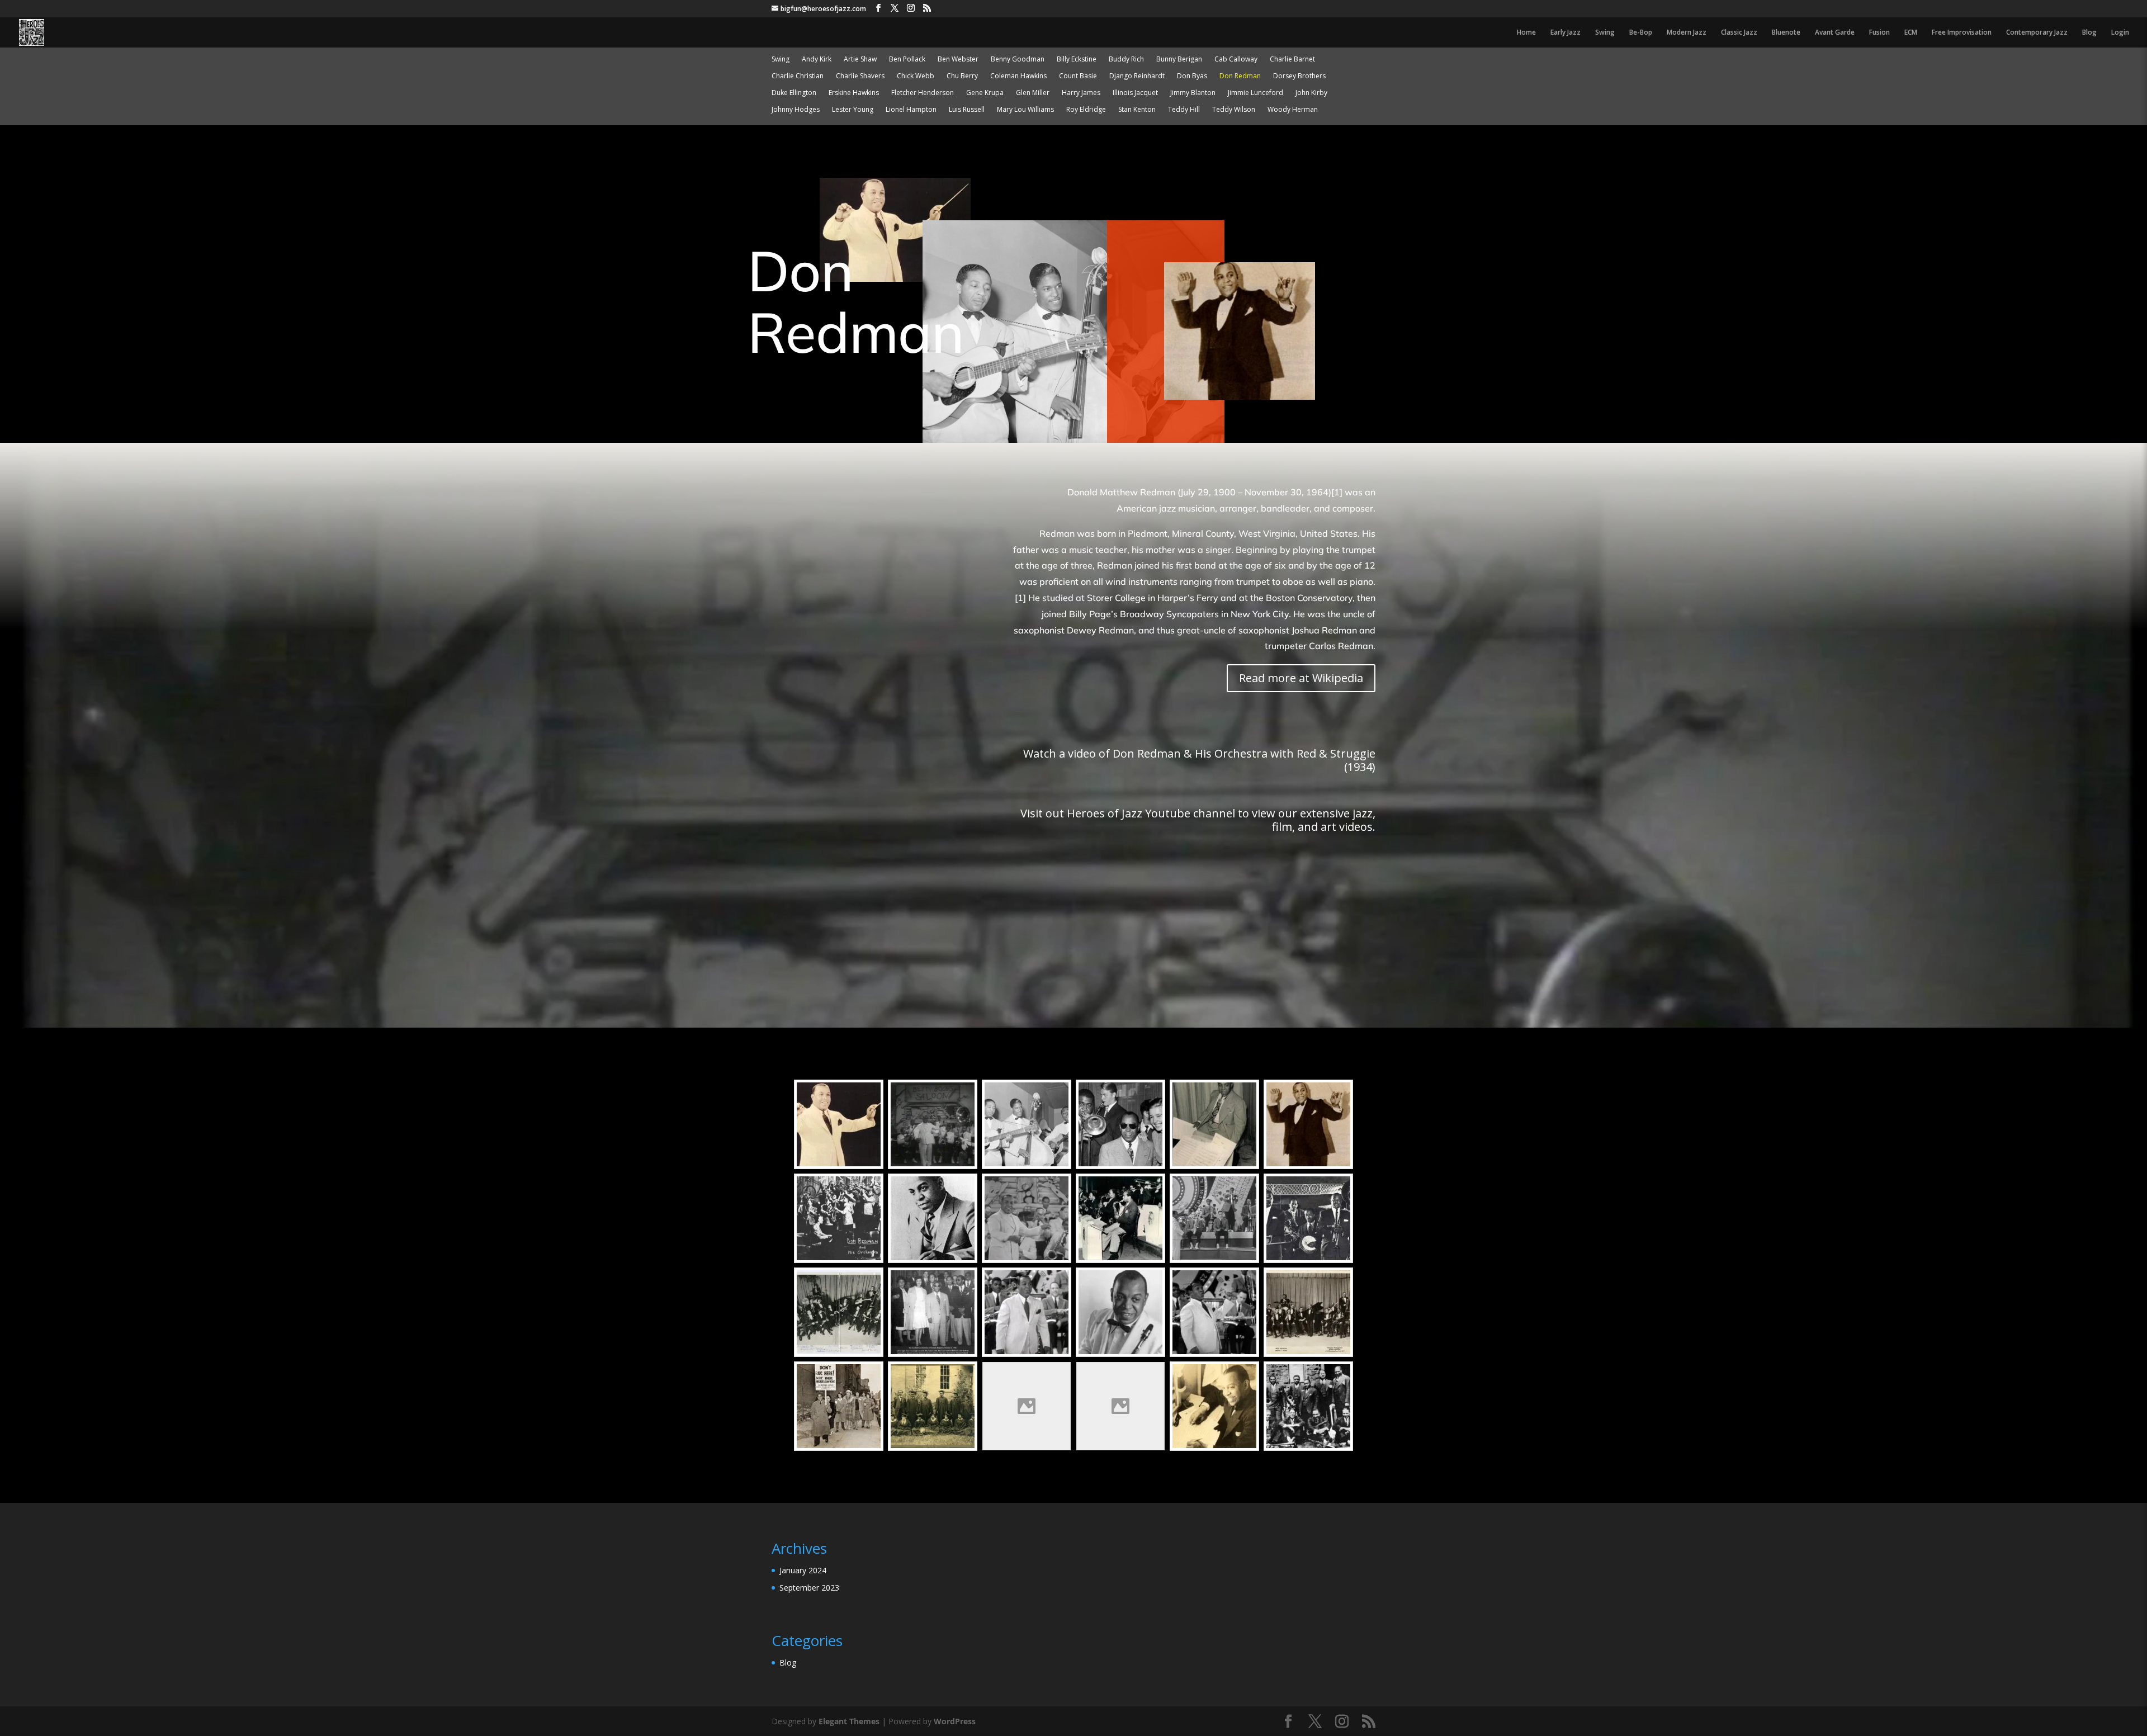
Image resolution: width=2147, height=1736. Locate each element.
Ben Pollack (907, 60)
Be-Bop (1641, 33)
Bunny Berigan (1179, 60)
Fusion (1879, 33)
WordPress (955, 1721)
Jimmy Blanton (1193, 93)
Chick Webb (916, 76)
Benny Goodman (1018, 60)
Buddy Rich (1126, 60)
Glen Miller (1033, 93)
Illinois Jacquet (1135, 93)
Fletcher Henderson (923, 93)
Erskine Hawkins (854, 93)
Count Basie (1078, 76)
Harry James (1081, 93)
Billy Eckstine (1077, 60)
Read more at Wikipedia (1301, 678)
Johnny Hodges (796, 110)
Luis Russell (967, 110)
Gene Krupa (985, 93)
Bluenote (1786, 33)
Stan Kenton (1137, 110)
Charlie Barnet (1292, 60)
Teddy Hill (1184, 110)
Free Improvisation (1962, 33)
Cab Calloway (1236, 60)
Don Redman (1240, 76)
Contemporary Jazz (2037, 33)
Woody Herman (1293, 110)
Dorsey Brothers (1299, 76)
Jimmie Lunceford (1255, 93)
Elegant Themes (849, 1721)
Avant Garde (1835, 33)
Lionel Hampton (911, 110)
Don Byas (1192, 76)
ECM (1911, 33)
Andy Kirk (817, 60)
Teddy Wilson (1234, 110)
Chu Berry (962, 76)
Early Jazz (1566, 33)
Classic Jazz (1739, 33)
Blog (2089, 33)
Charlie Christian (798, 76)
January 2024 (803, 1570)
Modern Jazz (1687, 33)
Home (1526, 33)
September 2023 (809, 1588)
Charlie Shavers (860, 76)
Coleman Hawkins (1018, 76)
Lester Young (853, 110)
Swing (1605, 33)
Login (2120, 33)
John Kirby (1311, 93)
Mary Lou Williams (1025, 110)
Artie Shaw (860, 60)
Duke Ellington (794, 93)
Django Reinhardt (1137, 76)
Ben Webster (958, 60)
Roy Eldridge (1086, 110)
